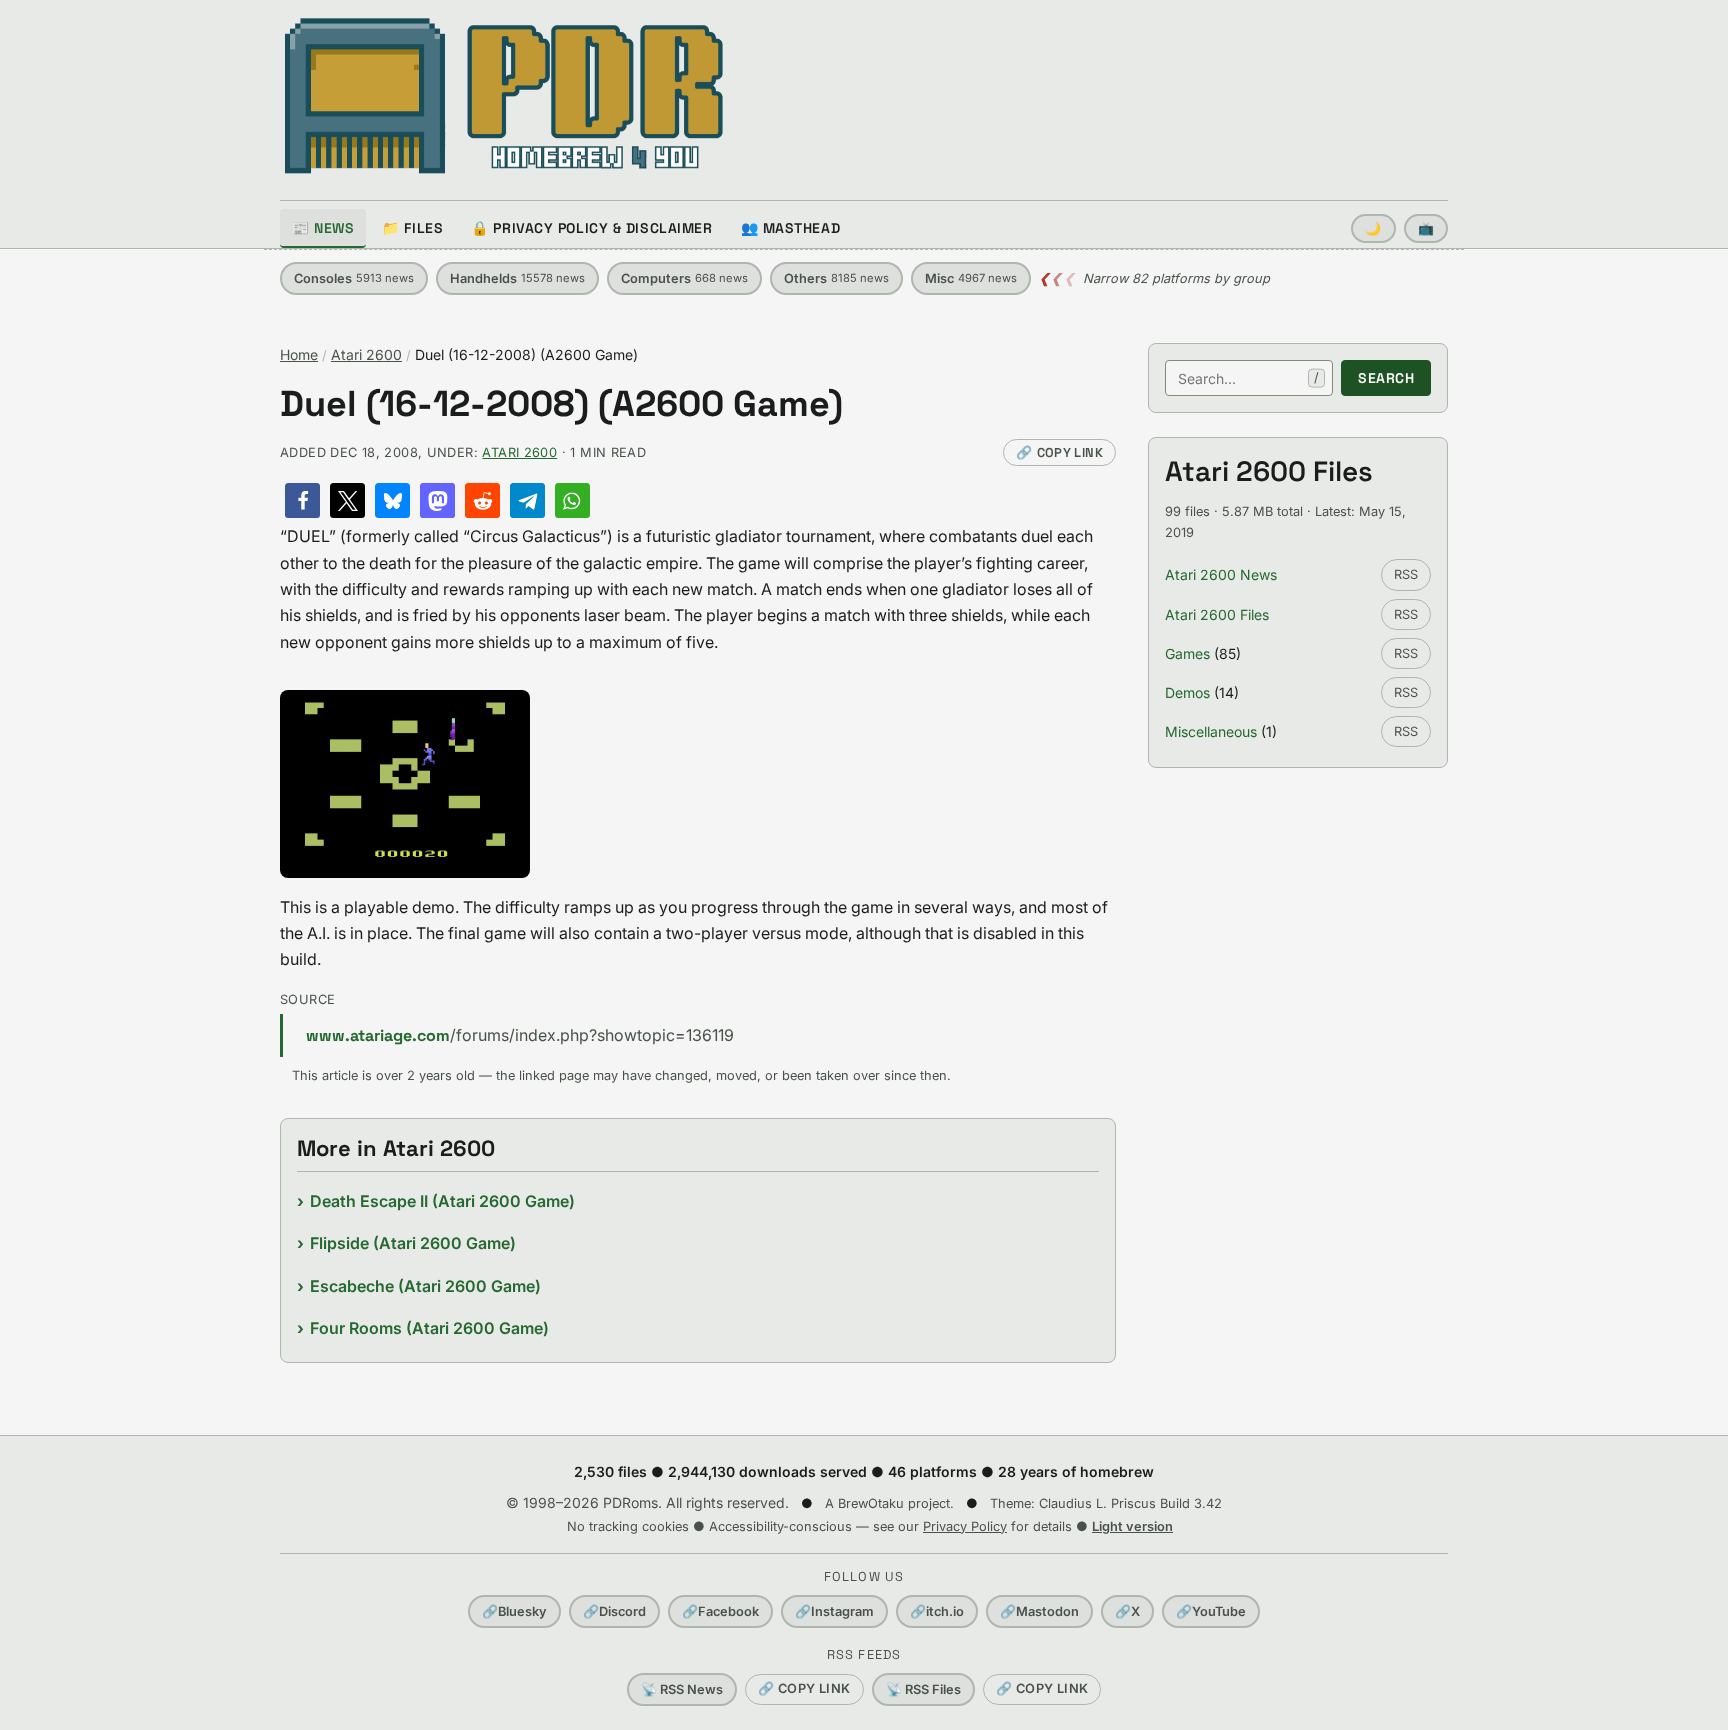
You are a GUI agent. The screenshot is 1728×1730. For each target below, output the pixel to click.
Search (1386, 378)
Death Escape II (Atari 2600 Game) (442, 1201)
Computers (684, 278)
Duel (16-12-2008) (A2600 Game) (561, 404)
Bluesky (514, 1611)
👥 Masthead (791, 228)
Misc (971, 278)
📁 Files (412, 228)
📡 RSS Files (923, 1689)
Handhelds (517, 278)
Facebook (720, 1611)
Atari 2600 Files (1217, 614)
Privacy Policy (965, 1526)
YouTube (1211, 1611)
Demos (1187, 692)
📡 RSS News (682, 1689)
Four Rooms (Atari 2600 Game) (429, 1328)
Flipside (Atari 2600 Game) (413, 1243)
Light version (1132, 1526)
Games (1187, 653)
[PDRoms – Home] (504, 96)
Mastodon (1039, 1611)
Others (836, 278)
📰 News (323, 228)
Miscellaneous (1211, 731)
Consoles (354, 278)
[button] (302, 500)
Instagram (834, 1611)
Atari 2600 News (1221, 574)
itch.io (937, 1611)
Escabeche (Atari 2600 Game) (425, 1286)
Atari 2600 (366, 354)
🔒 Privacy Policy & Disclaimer (591, 228)
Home (299, 354)
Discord (614, 1611)
